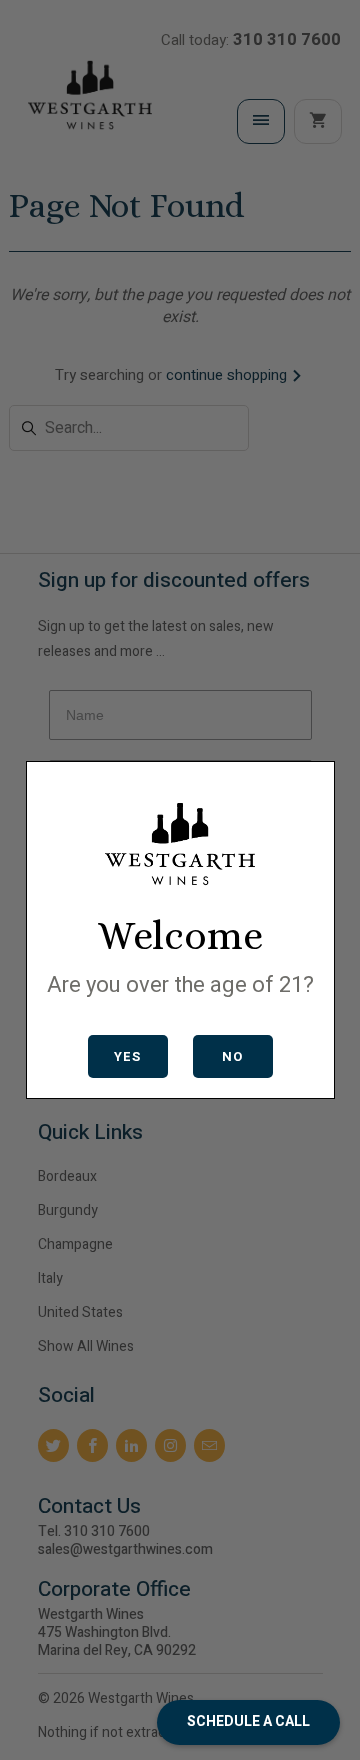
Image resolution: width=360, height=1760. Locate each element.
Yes (127, 1056)
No (232, 1056)
